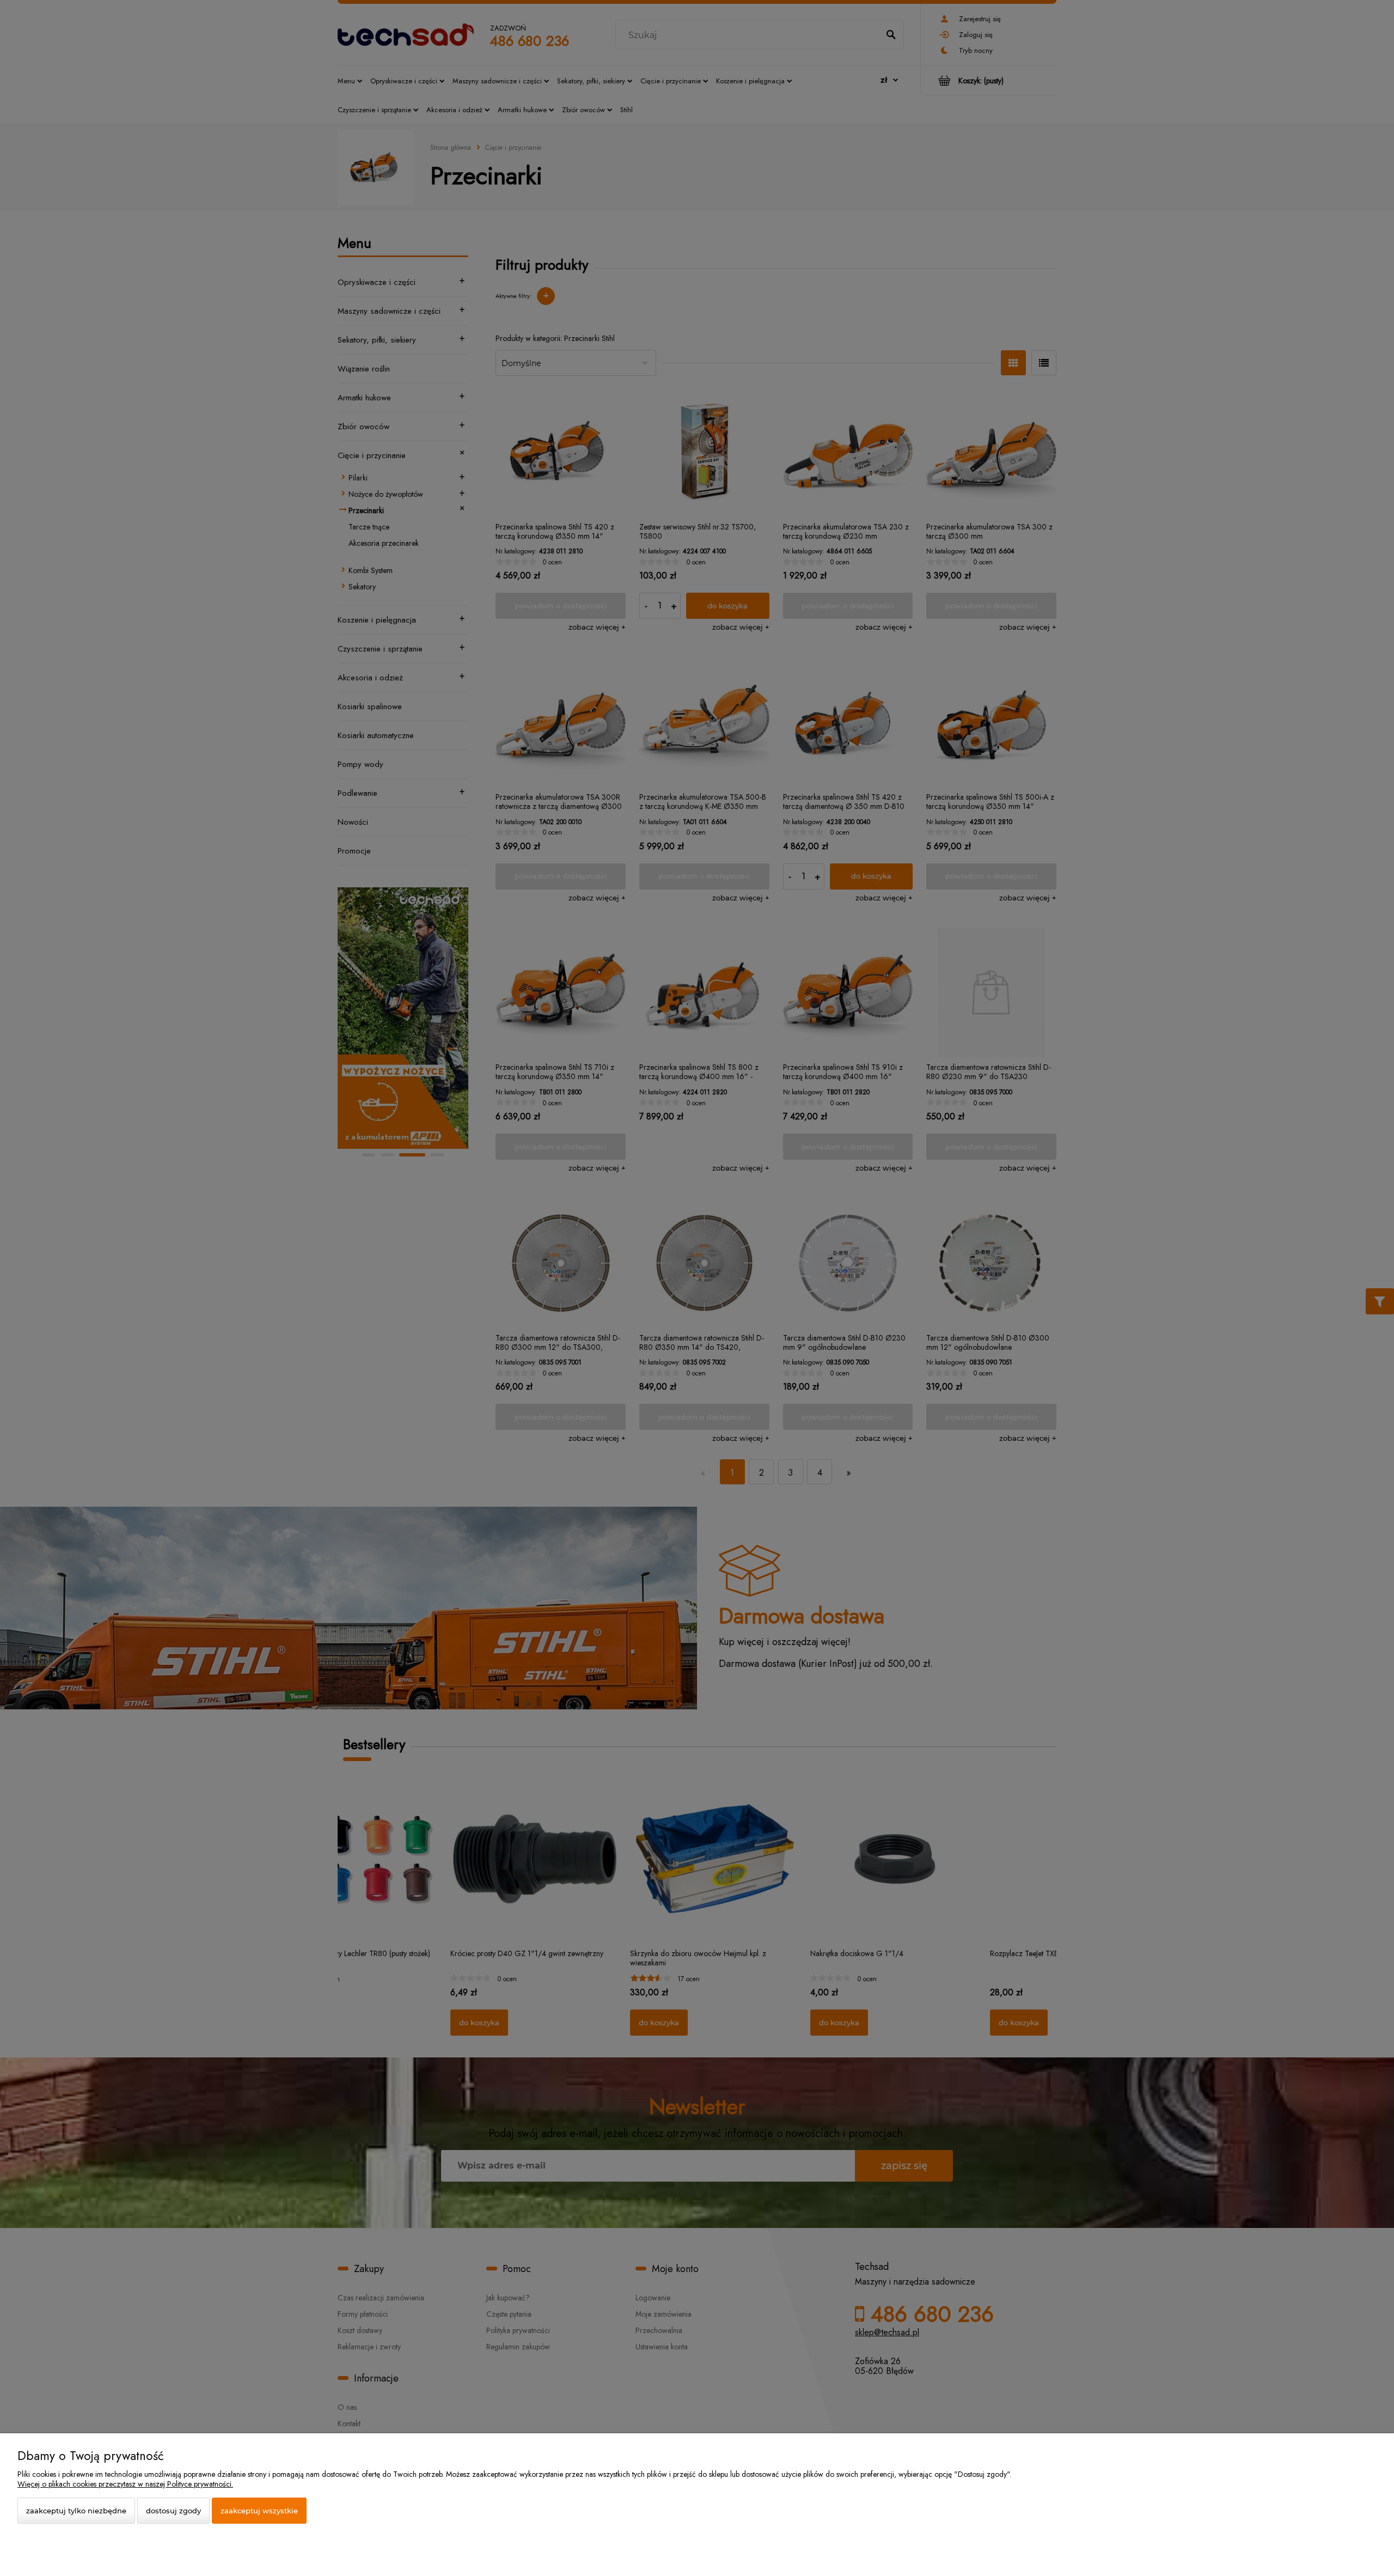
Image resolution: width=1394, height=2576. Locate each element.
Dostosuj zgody (173, 2511)
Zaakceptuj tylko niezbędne (76, 2511)
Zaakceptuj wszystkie (259, 2511)
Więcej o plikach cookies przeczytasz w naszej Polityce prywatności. (125, 2484)
